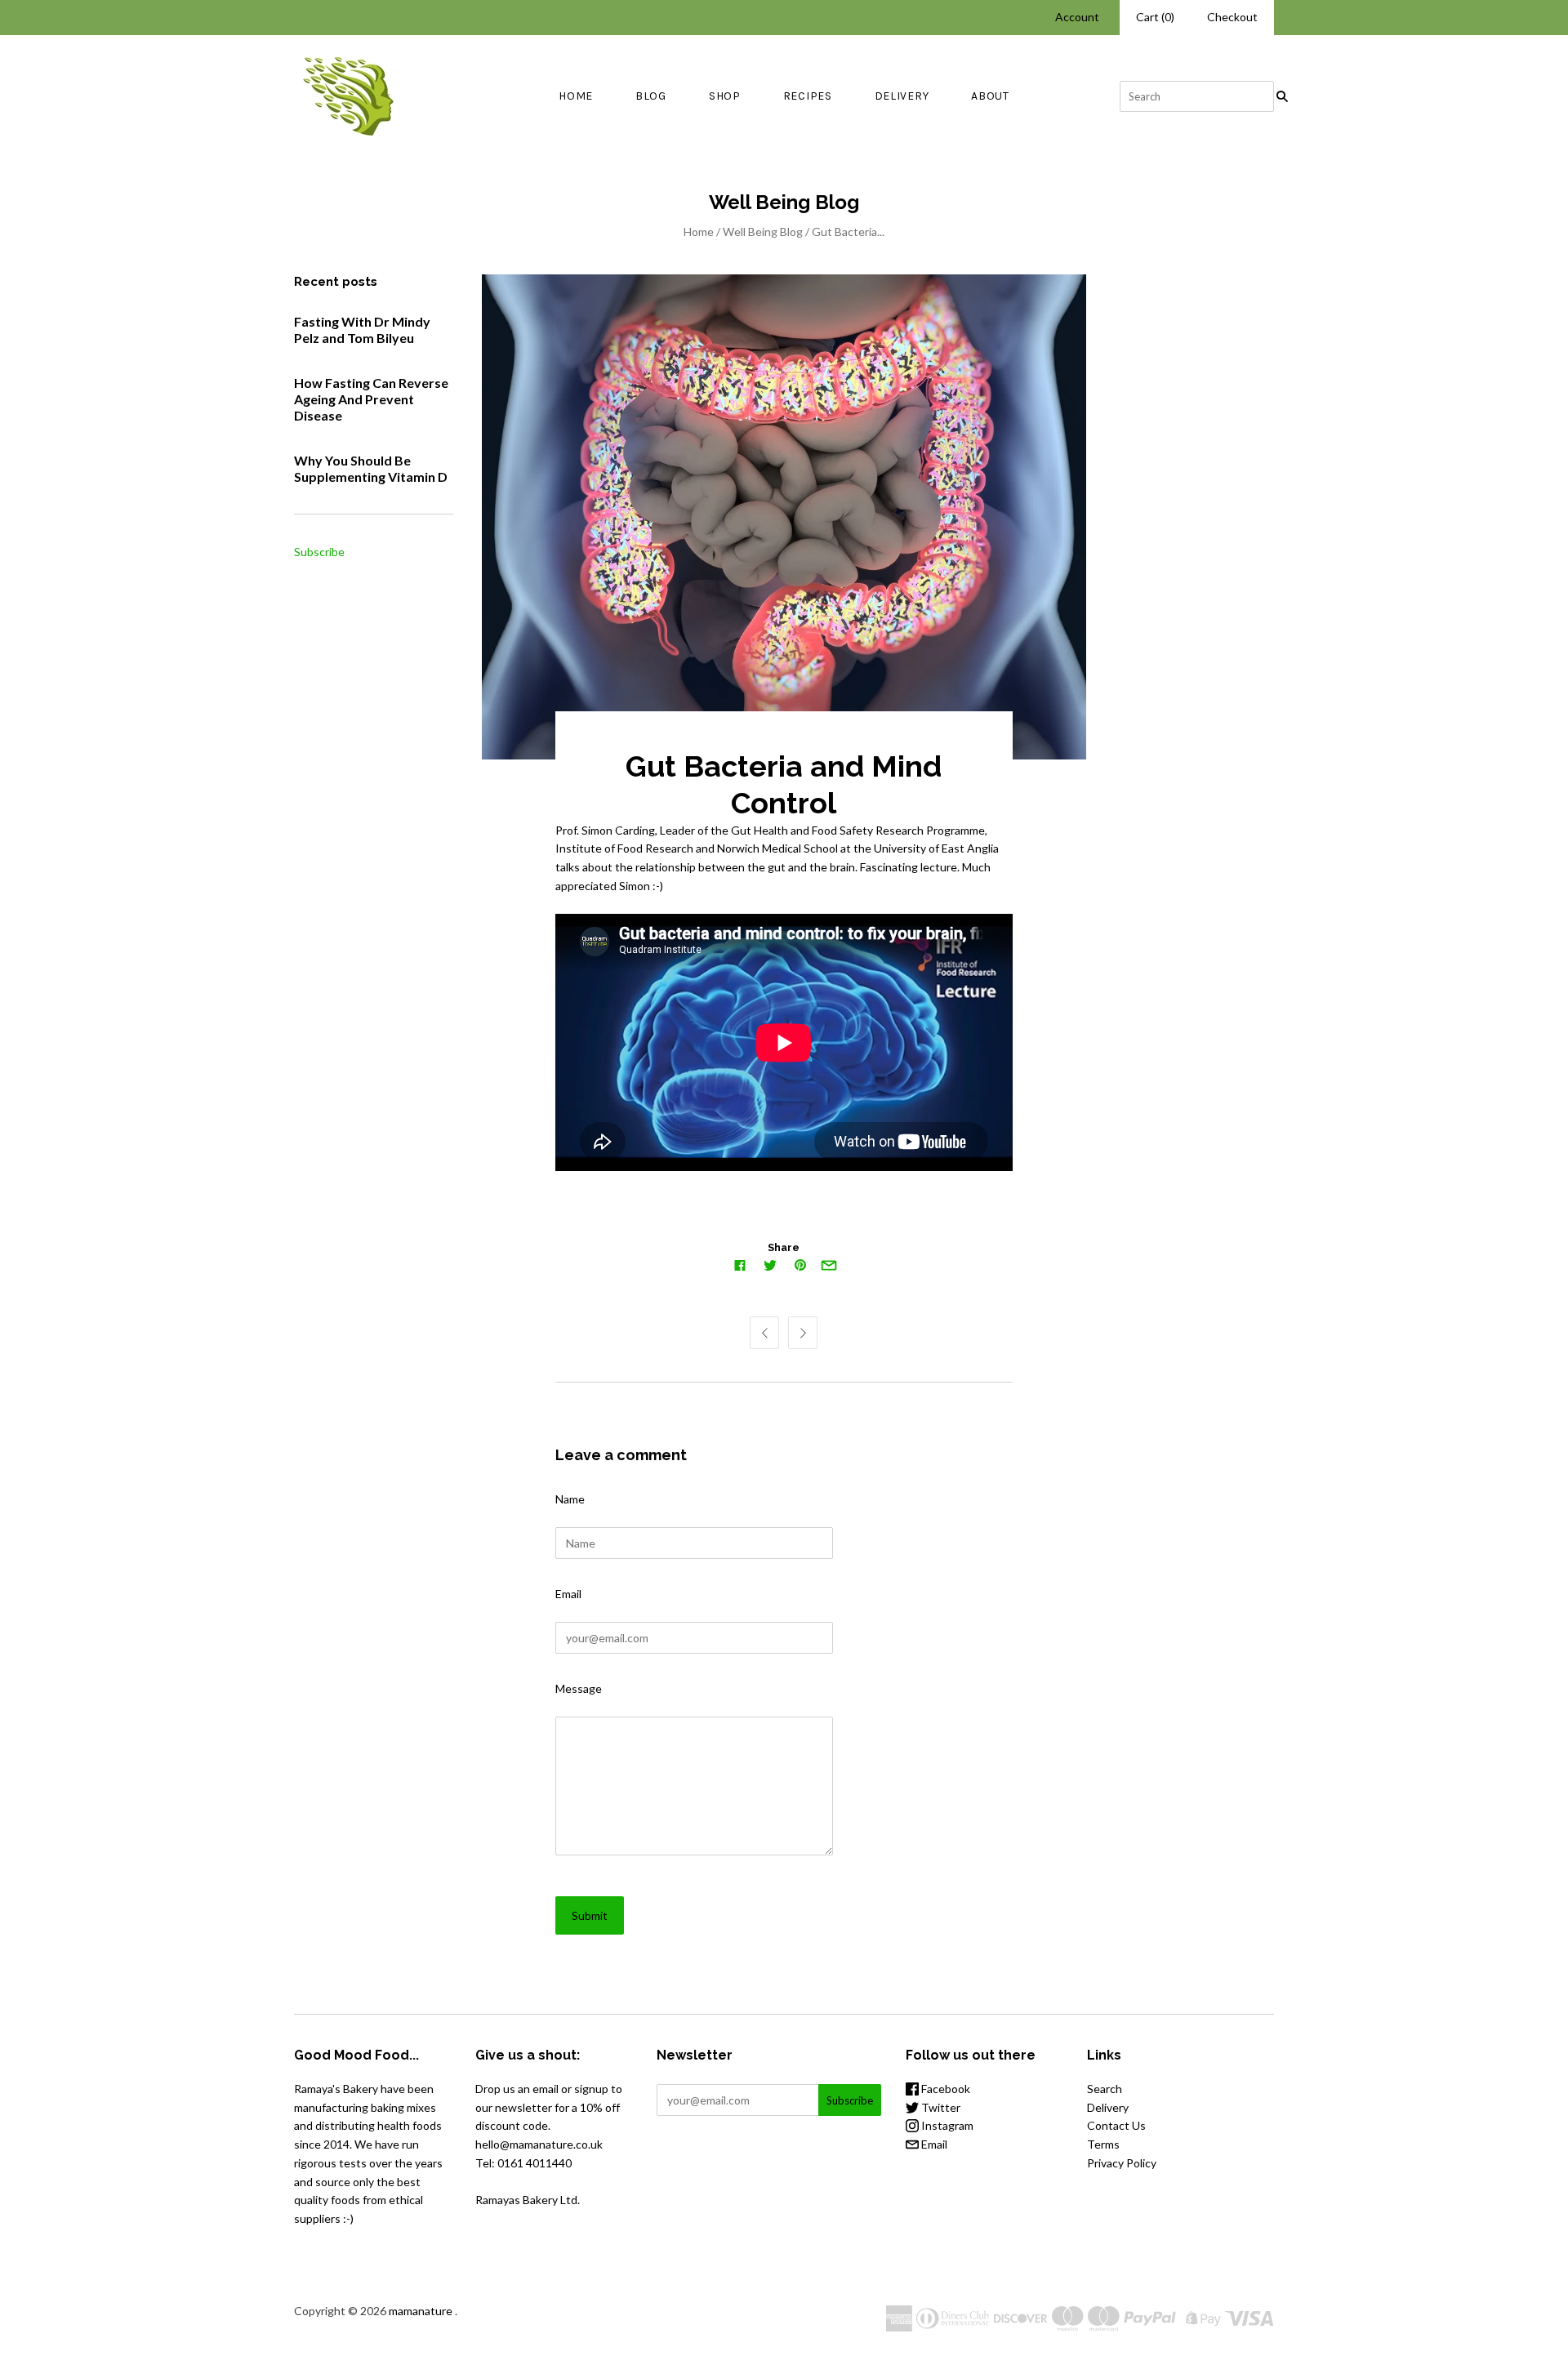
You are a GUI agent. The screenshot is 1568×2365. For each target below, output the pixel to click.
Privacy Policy (1122, 2163)
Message (579, 1688)
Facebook (944, 2089)
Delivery (902, 96)
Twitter (940, 2107)
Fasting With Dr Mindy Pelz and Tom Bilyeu (362, 330)
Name (570, 1499)
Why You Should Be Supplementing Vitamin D (371, 468)
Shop (725, 96)
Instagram (946, 2125)
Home (576, 96)
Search (1105, 2089)
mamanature (421, 2311)
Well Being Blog (763, 232)
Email (568, 1594)
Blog (651, 96)
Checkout (1232, 17)
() (1155, 17)
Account (1077, 17)
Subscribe (319, 552)
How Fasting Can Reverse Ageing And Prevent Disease (371, 399)
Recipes (808, 96)
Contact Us (1116, 2125)
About (990, 96)
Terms (1103, 2144)
